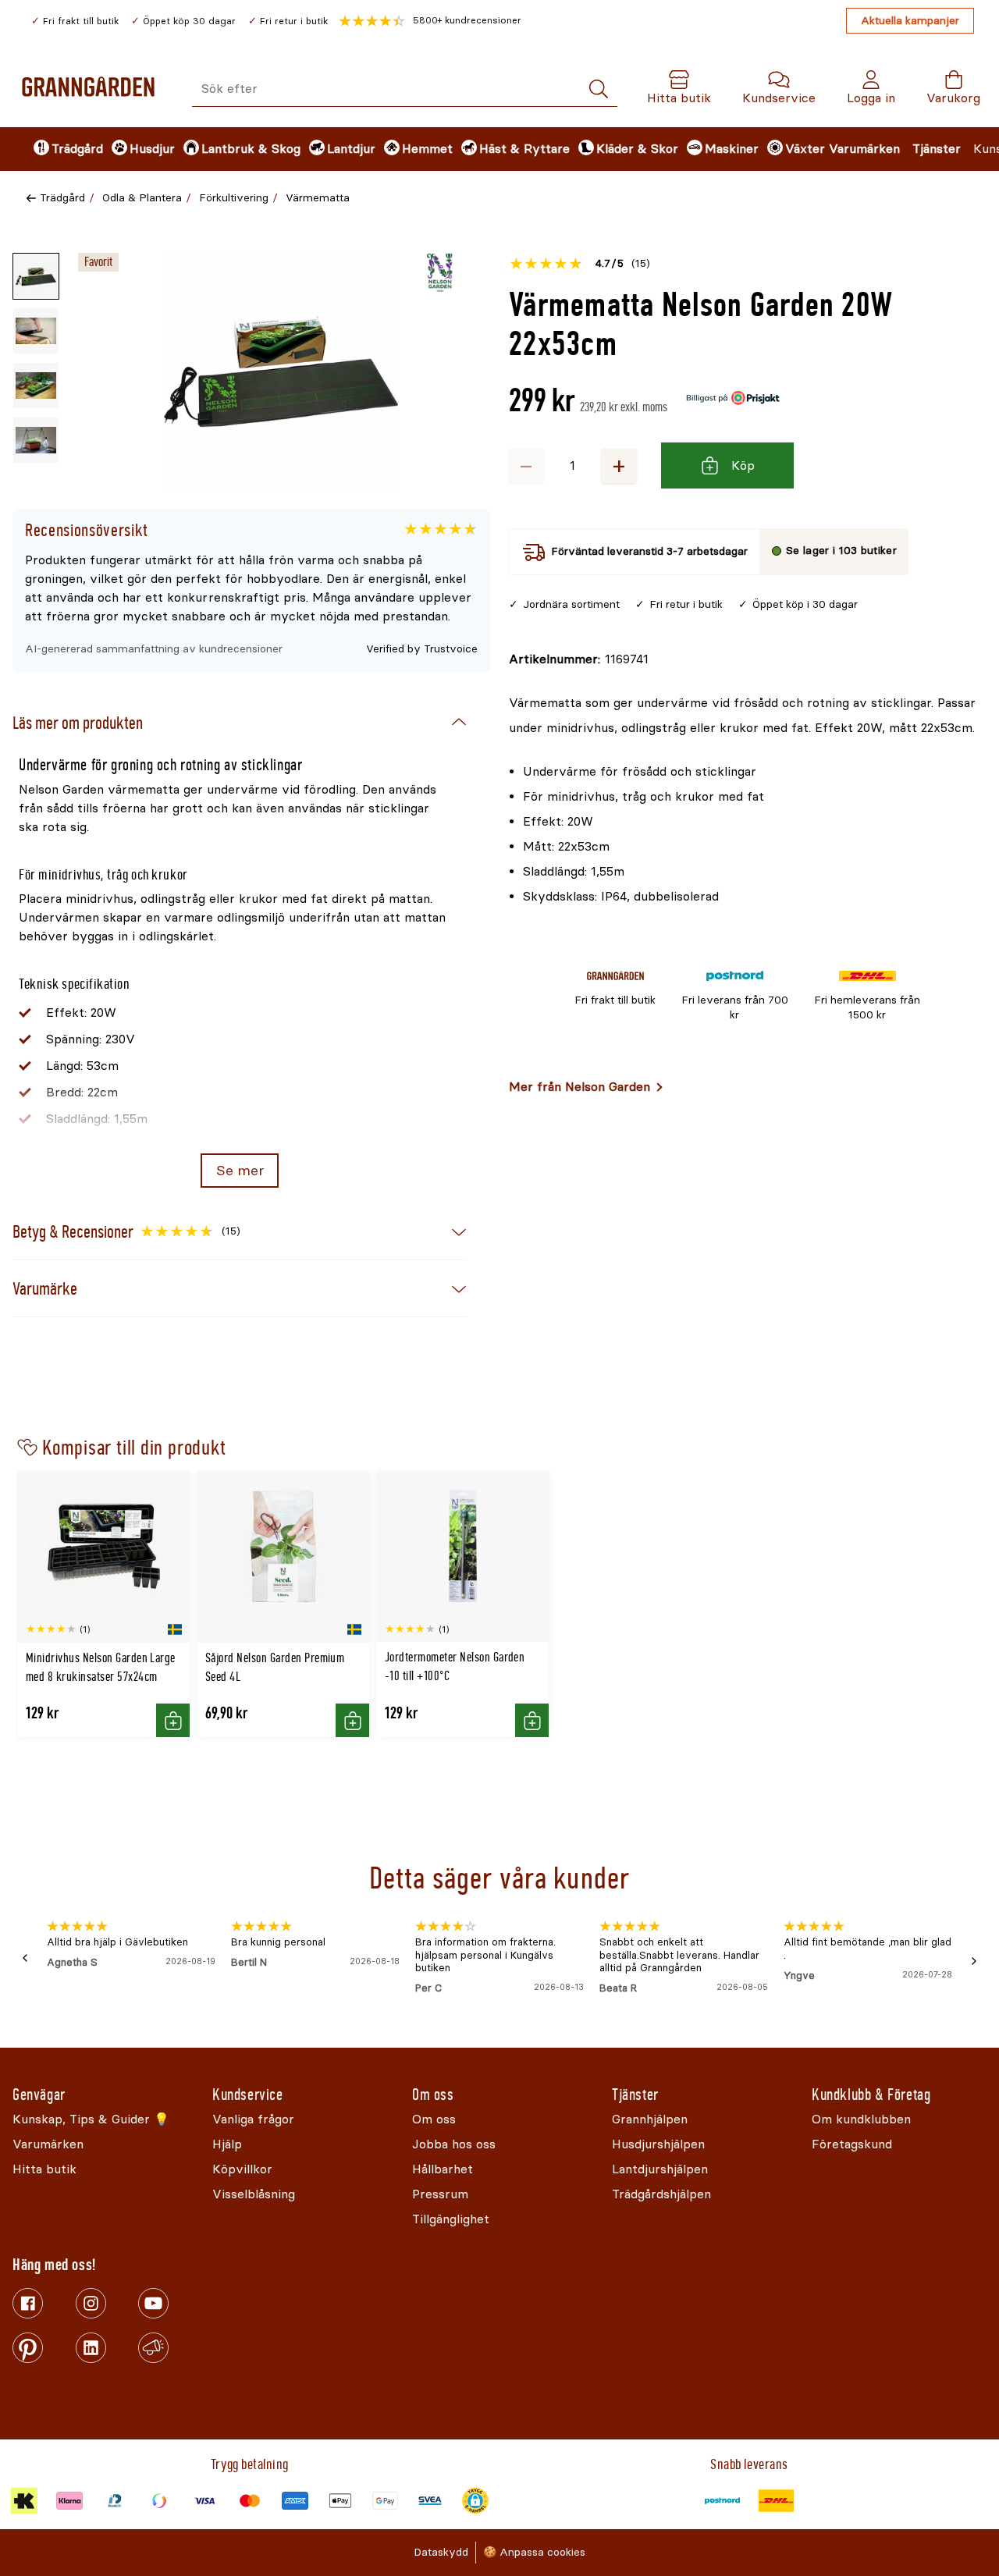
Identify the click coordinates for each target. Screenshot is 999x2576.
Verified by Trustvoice (422, 649)
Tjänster (937, 149)
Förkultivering (234, 198)
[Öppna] (281, 371)
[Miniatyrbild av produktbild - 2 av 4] (36, 331)
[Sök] (599, 89)
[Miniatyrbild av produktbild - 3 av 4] (36, 386)
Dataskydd (441, 2552)
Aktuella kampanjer (910, 21)
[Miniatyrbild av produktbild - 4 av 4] (36, 440)
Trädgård (62, 198)
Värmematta (318, 198)
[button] (430, 21)
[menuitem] (59, 149)
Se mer (240, 1171)
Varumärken (864, 149)
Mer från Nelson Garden (579, 1087)
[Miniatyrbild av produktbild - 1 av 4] (36, 276)
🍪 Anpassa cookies (534, 2552)
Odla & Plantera (142, 198)
